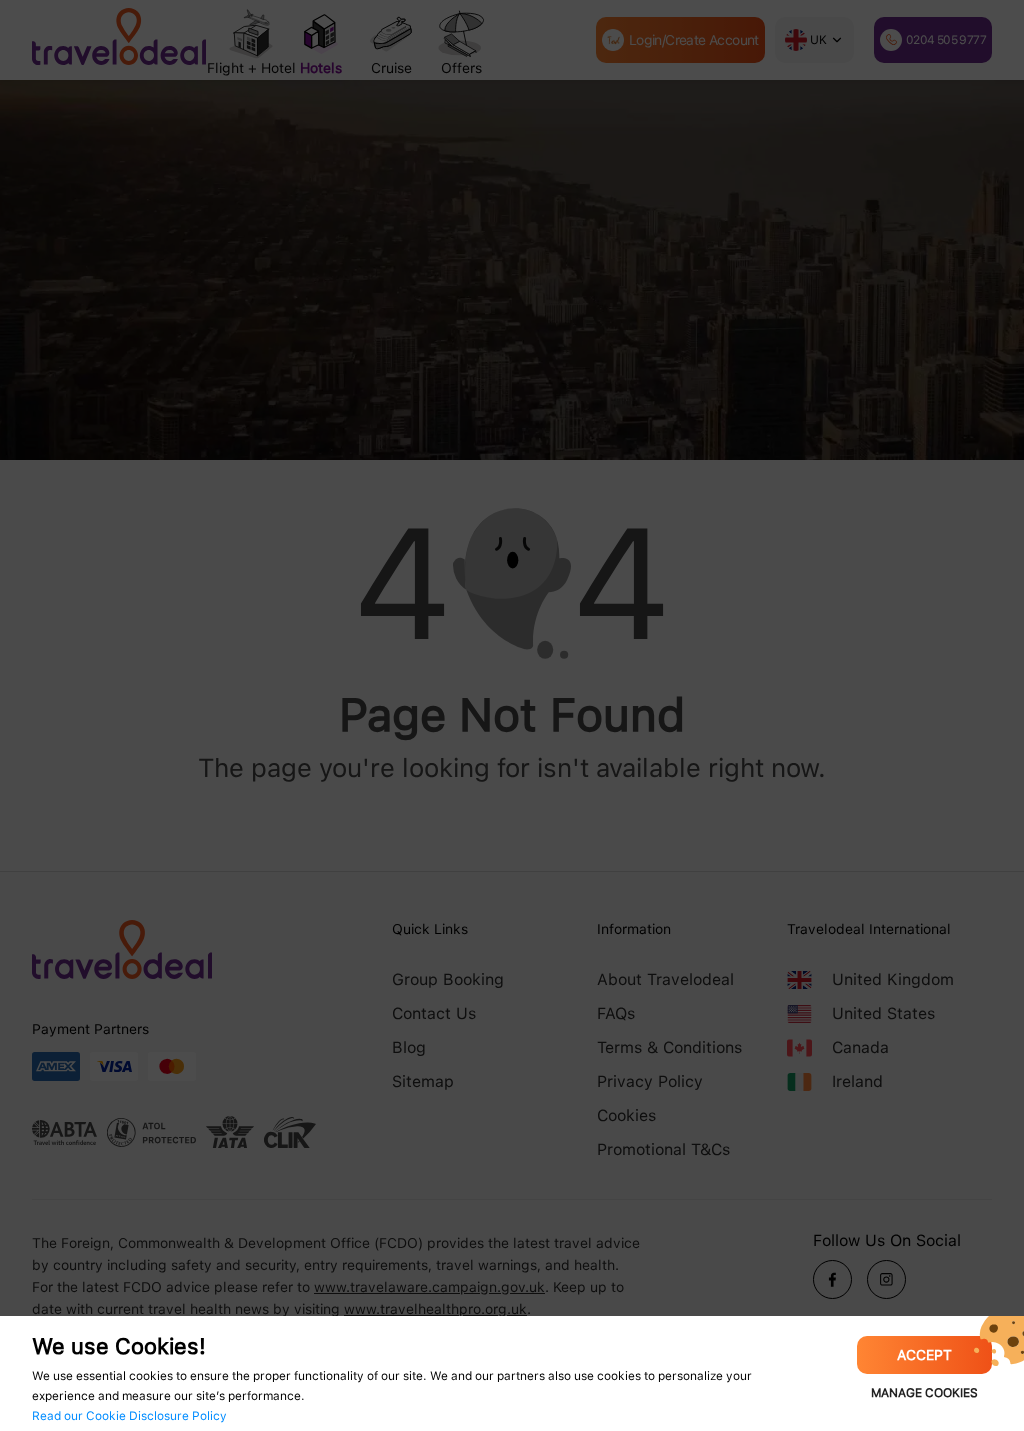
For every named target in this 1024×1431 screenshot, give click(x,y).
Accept (924, 1355)
